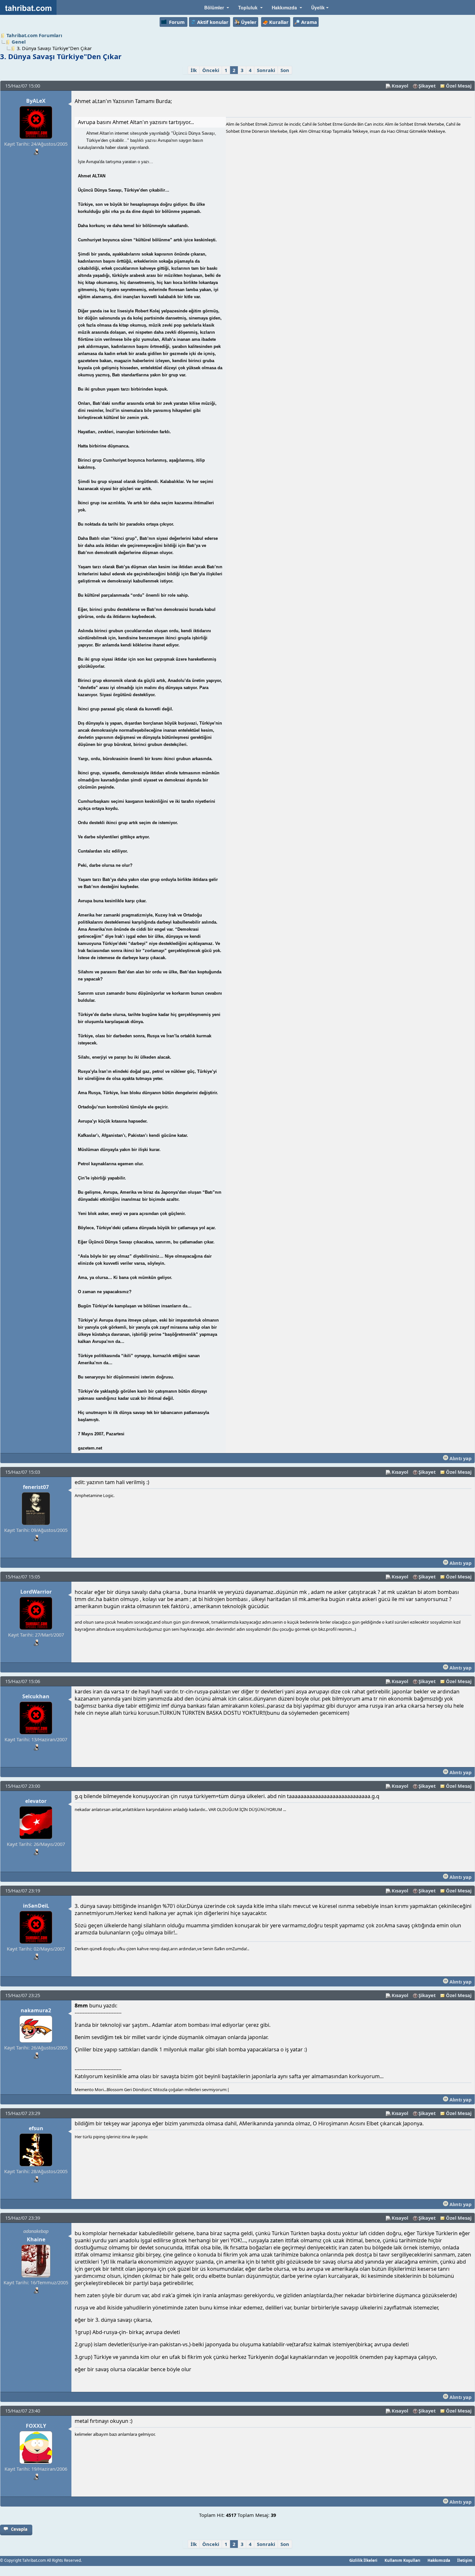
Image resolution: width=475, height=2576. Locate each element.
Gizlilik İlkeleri (363, 2560)
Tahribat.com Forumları (34, 35)
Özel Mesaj (459, 86)
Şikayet (427, 86)
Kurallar (279, 22)
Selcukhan (36, 1696)
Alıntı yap (460, 1458)
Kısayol (400, 86)
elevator (36, 1801)
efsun (36, 2128)
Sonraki (266, 70)
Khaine (36, 2239)
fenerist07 (36, 1487)
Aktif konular (213, 22)
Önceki (211, 70)
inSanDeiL (36, 1906)
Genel (19, 42)
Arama (309, 22)
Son (285, 70)
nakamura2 (36, 2010)
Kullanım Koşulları (402, 2560)
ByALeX (36, 101)
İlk (194, 70)
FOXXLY (36, 2426)
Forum (177, 22)
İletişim (465, 2560)
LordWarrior (36, 1592)
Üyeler (249, 22)
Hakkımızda (439, 2560)
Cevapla (19, 2529)
